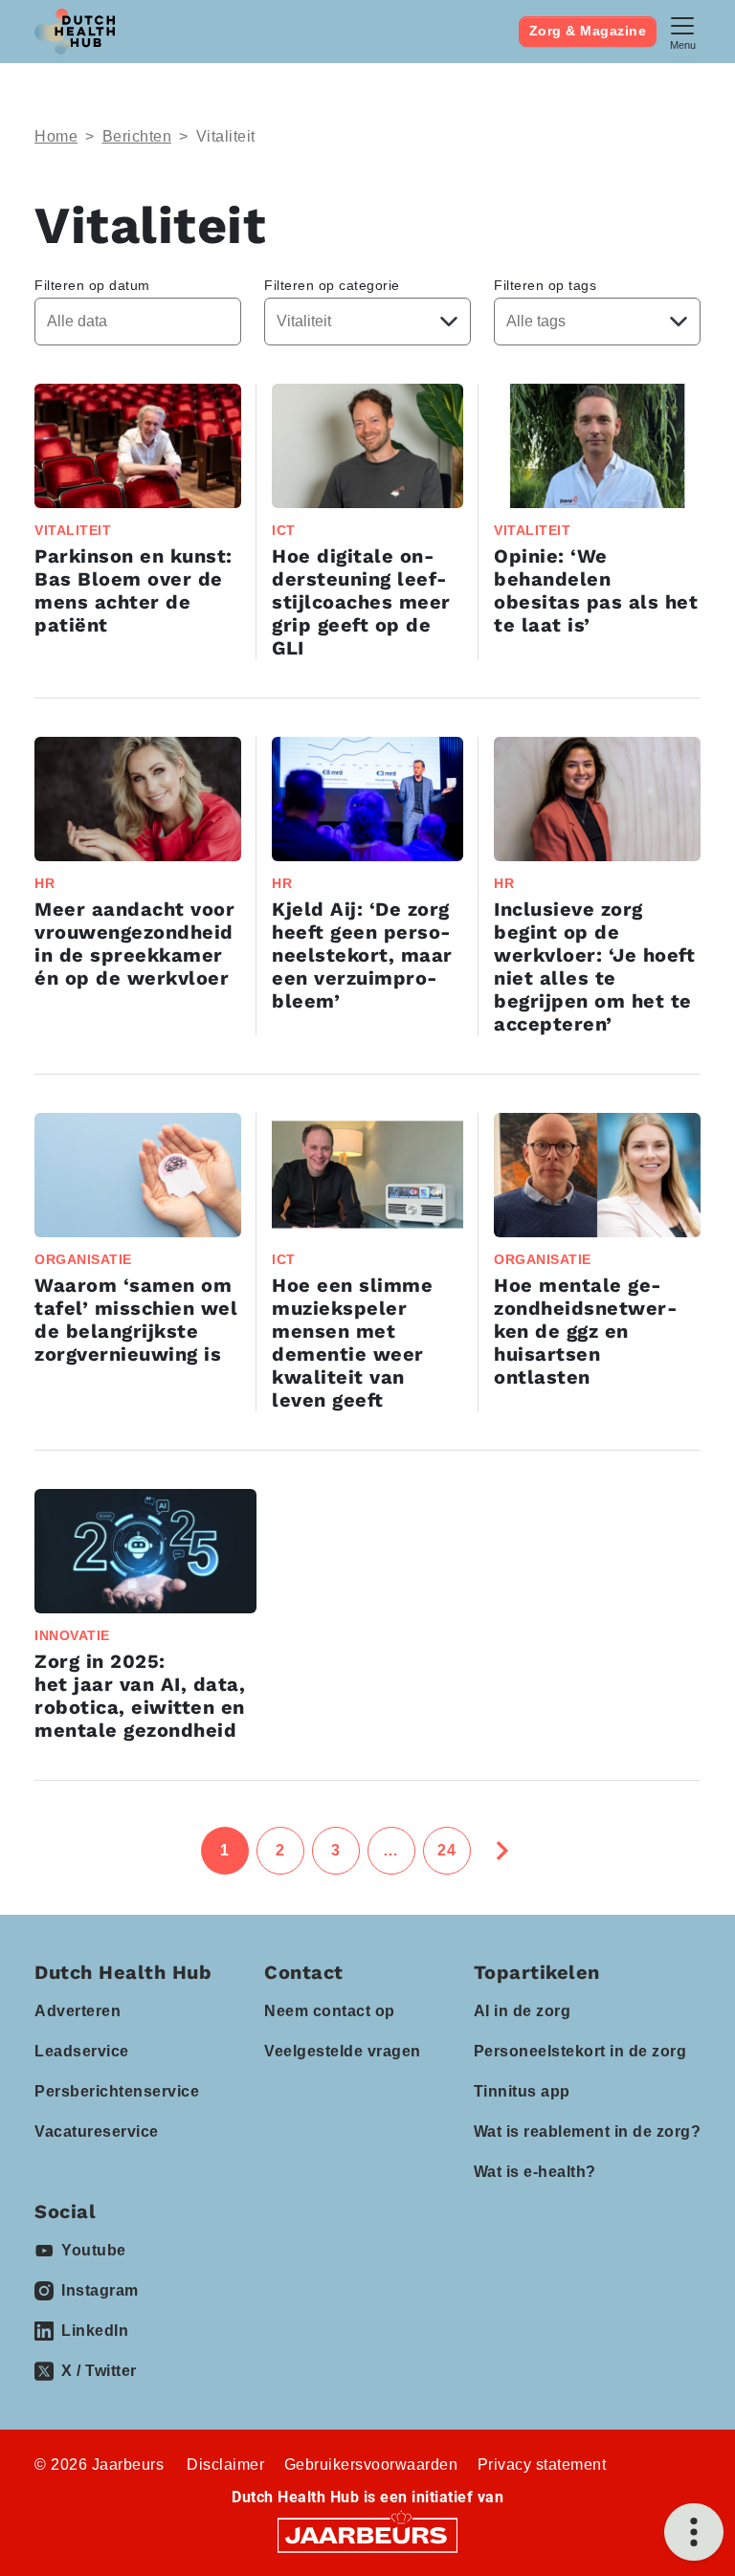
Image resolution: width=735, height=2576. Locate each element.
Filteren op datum (92, 285)
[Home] (75, 32)
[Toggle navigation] (682, 31)
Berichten (137, 136)
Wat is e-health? (535, 2172)
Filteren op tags (545, 285)
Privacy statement (542, 2465)
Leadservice (82, 2051)
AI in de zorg (523, 2011)
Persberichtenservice (117, 2091)
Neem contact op (330, 2011)
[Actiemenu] (694, 2532)
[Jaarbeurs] (367, 2534)
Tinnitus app (522, 2091)
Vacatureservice (97, 2132)
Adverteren (78, 2011)
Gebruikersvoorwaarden (371, 2465)
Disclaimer (225, 2465)
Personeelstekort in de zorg (580, 2051)
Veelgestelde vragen (343, 2051)
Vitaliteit (226, 136)
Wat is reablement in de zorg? (588, 2132)
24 (446, 1850)
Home (56, 136)
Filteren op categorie (332, 285)
